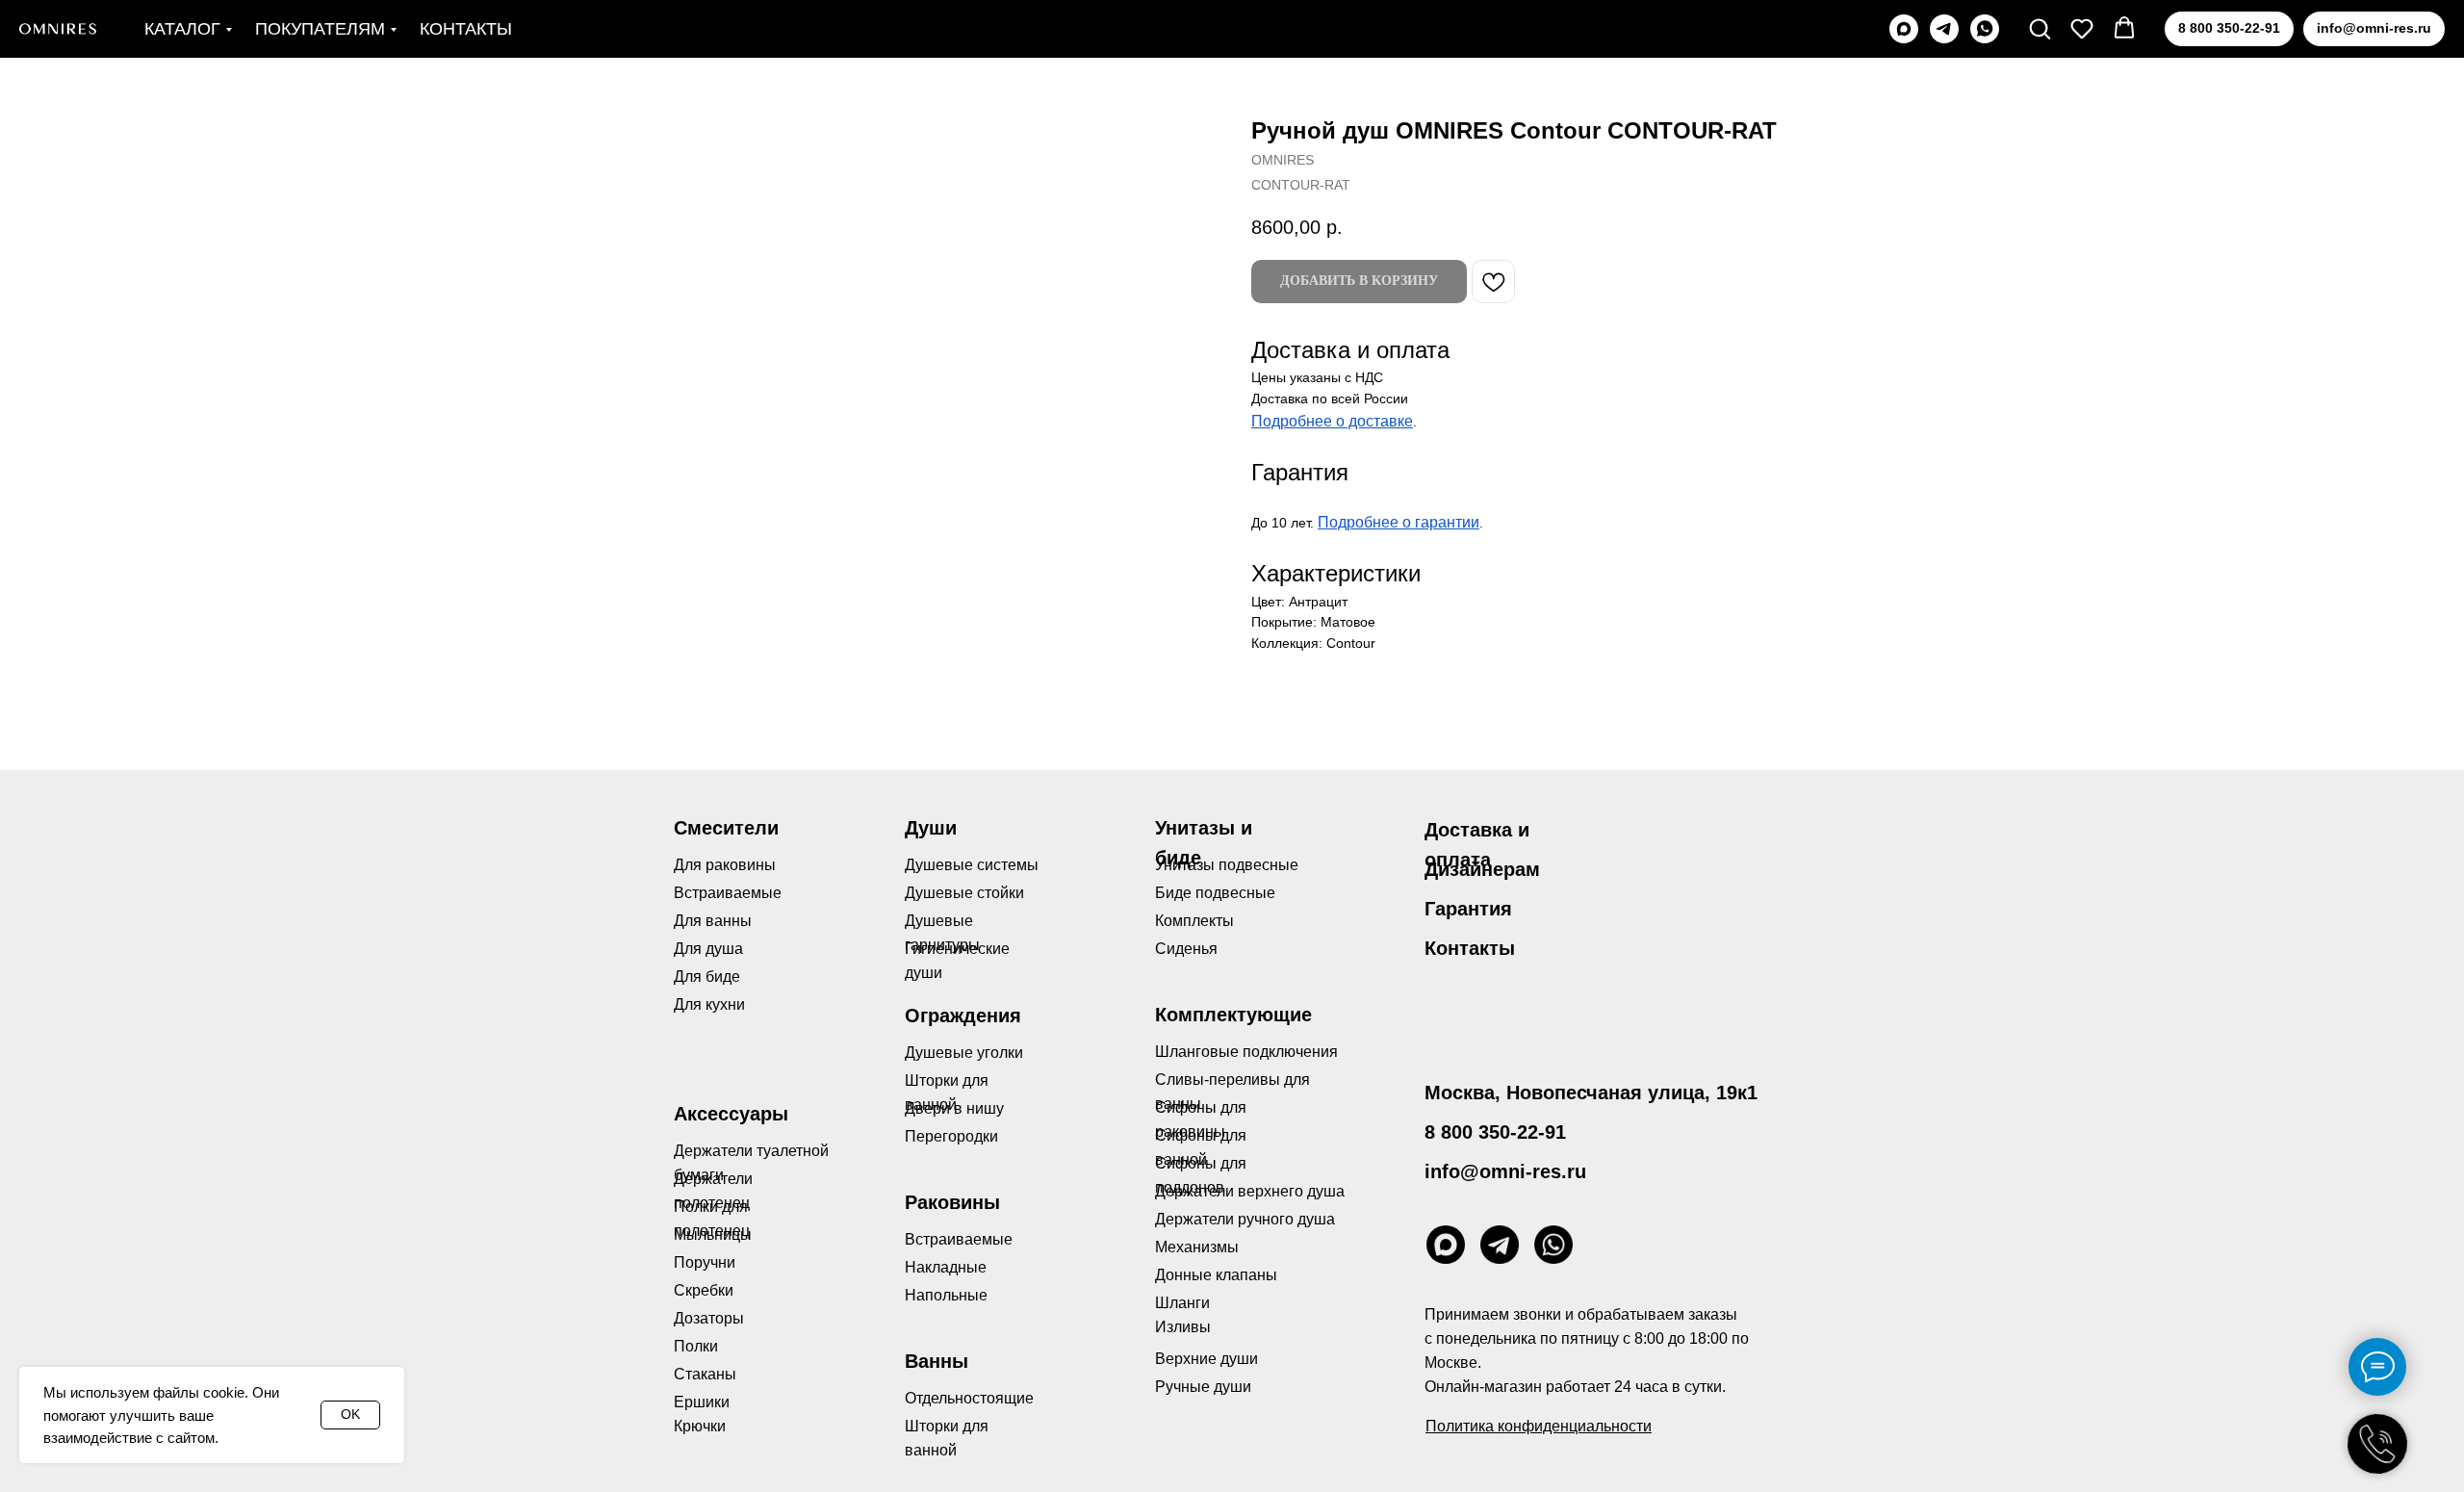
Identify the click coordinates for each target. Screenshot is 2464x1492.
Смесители (726, 828)
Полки (696, 1346)
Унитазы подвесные (1227, 865)
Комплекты (1194, 921)
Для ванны (713, 921)
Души (931, 828)
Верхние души (1206, 1359)
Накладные (946, 1267)
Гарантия (1468, 909)
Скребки (704, 1290)
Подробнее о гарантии (1399, 522)
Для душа (708, 949)
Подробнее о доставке (1332, 421)
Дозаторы (709, 1318)
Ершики (702, 1402)
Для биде (707, 977)
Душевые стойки (964, 893)
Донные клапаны (1216, 1275)
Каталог (182, 29)
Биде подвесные (1215, 893)
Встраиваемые (959, 1239)
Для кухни (709, 1004)
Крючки (700, 1426)
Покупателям (320, 29)
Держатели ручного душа (1245, 1219)
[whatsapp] (1985, 29)
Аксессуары (731, 1114)
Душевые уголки (964, 1053)
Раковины (952, 1202)
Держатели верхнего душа (1250, 1191)
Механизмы (1197, 1247)
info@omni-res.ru (1505, 1171)
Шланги (1182, 1303)
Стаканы (705, 1374)
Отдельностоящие (969, 1398)
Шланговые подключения (1246, 1052)
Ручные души (1203, 1387)
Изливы (1183, 1327)
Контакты (466, 29)
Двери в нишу (954, 1108)
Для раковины (725, 865)
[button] (2040, 28)
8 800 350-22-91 (1495, 1132)
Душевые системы (972, 865)
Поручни (705, 1262)
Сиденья (1186, 949)
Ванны (937, 1361)
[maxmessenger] (1904, 29)
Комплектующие (1233, 1015)
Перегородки (951, 1136)
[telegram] (1944, 29)
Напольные (946, 1295)
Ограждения (963, 1016)
